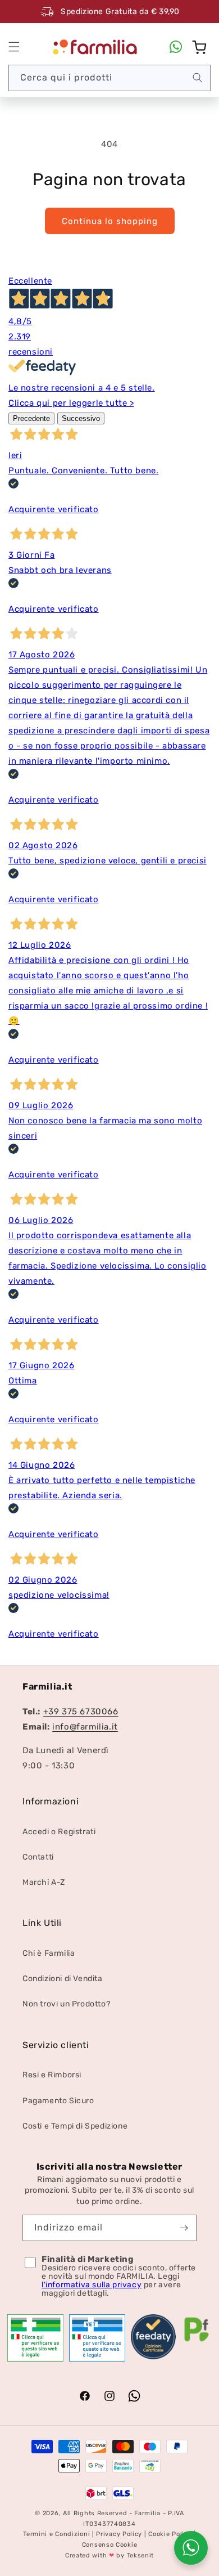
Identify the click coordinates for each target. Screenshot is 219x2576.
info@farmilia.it (85, 1727)
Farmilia (147, 2513)
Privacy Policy (119, 2534)
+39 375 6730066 (81, 1712)
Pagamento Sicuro (58, 2101)
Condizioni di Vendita (63, 1979)
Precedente (31, 418)
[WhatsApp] (176, 47)
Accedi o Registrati (59, 1832)
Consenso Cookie (110, 2545)
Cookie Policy (170, 2534)
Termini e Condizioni (56, 2534)
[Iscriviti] (184, 2228)
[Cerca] (198, 78)
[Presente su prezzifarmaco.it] (197, 2342)
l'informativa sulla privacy (92, 2285)
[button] (14, 47)
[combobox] (109, 78)
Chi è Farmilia (49, 1953)
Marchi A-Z (44, 1882)
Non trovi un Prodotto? (66, 2004)
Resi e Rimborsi (52, 2075)
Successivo (81, 418)
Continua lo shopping (110, 221)
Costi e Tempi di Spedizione (75, 2126)
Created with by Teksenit (109, 2555)
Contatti (38, 1857)
